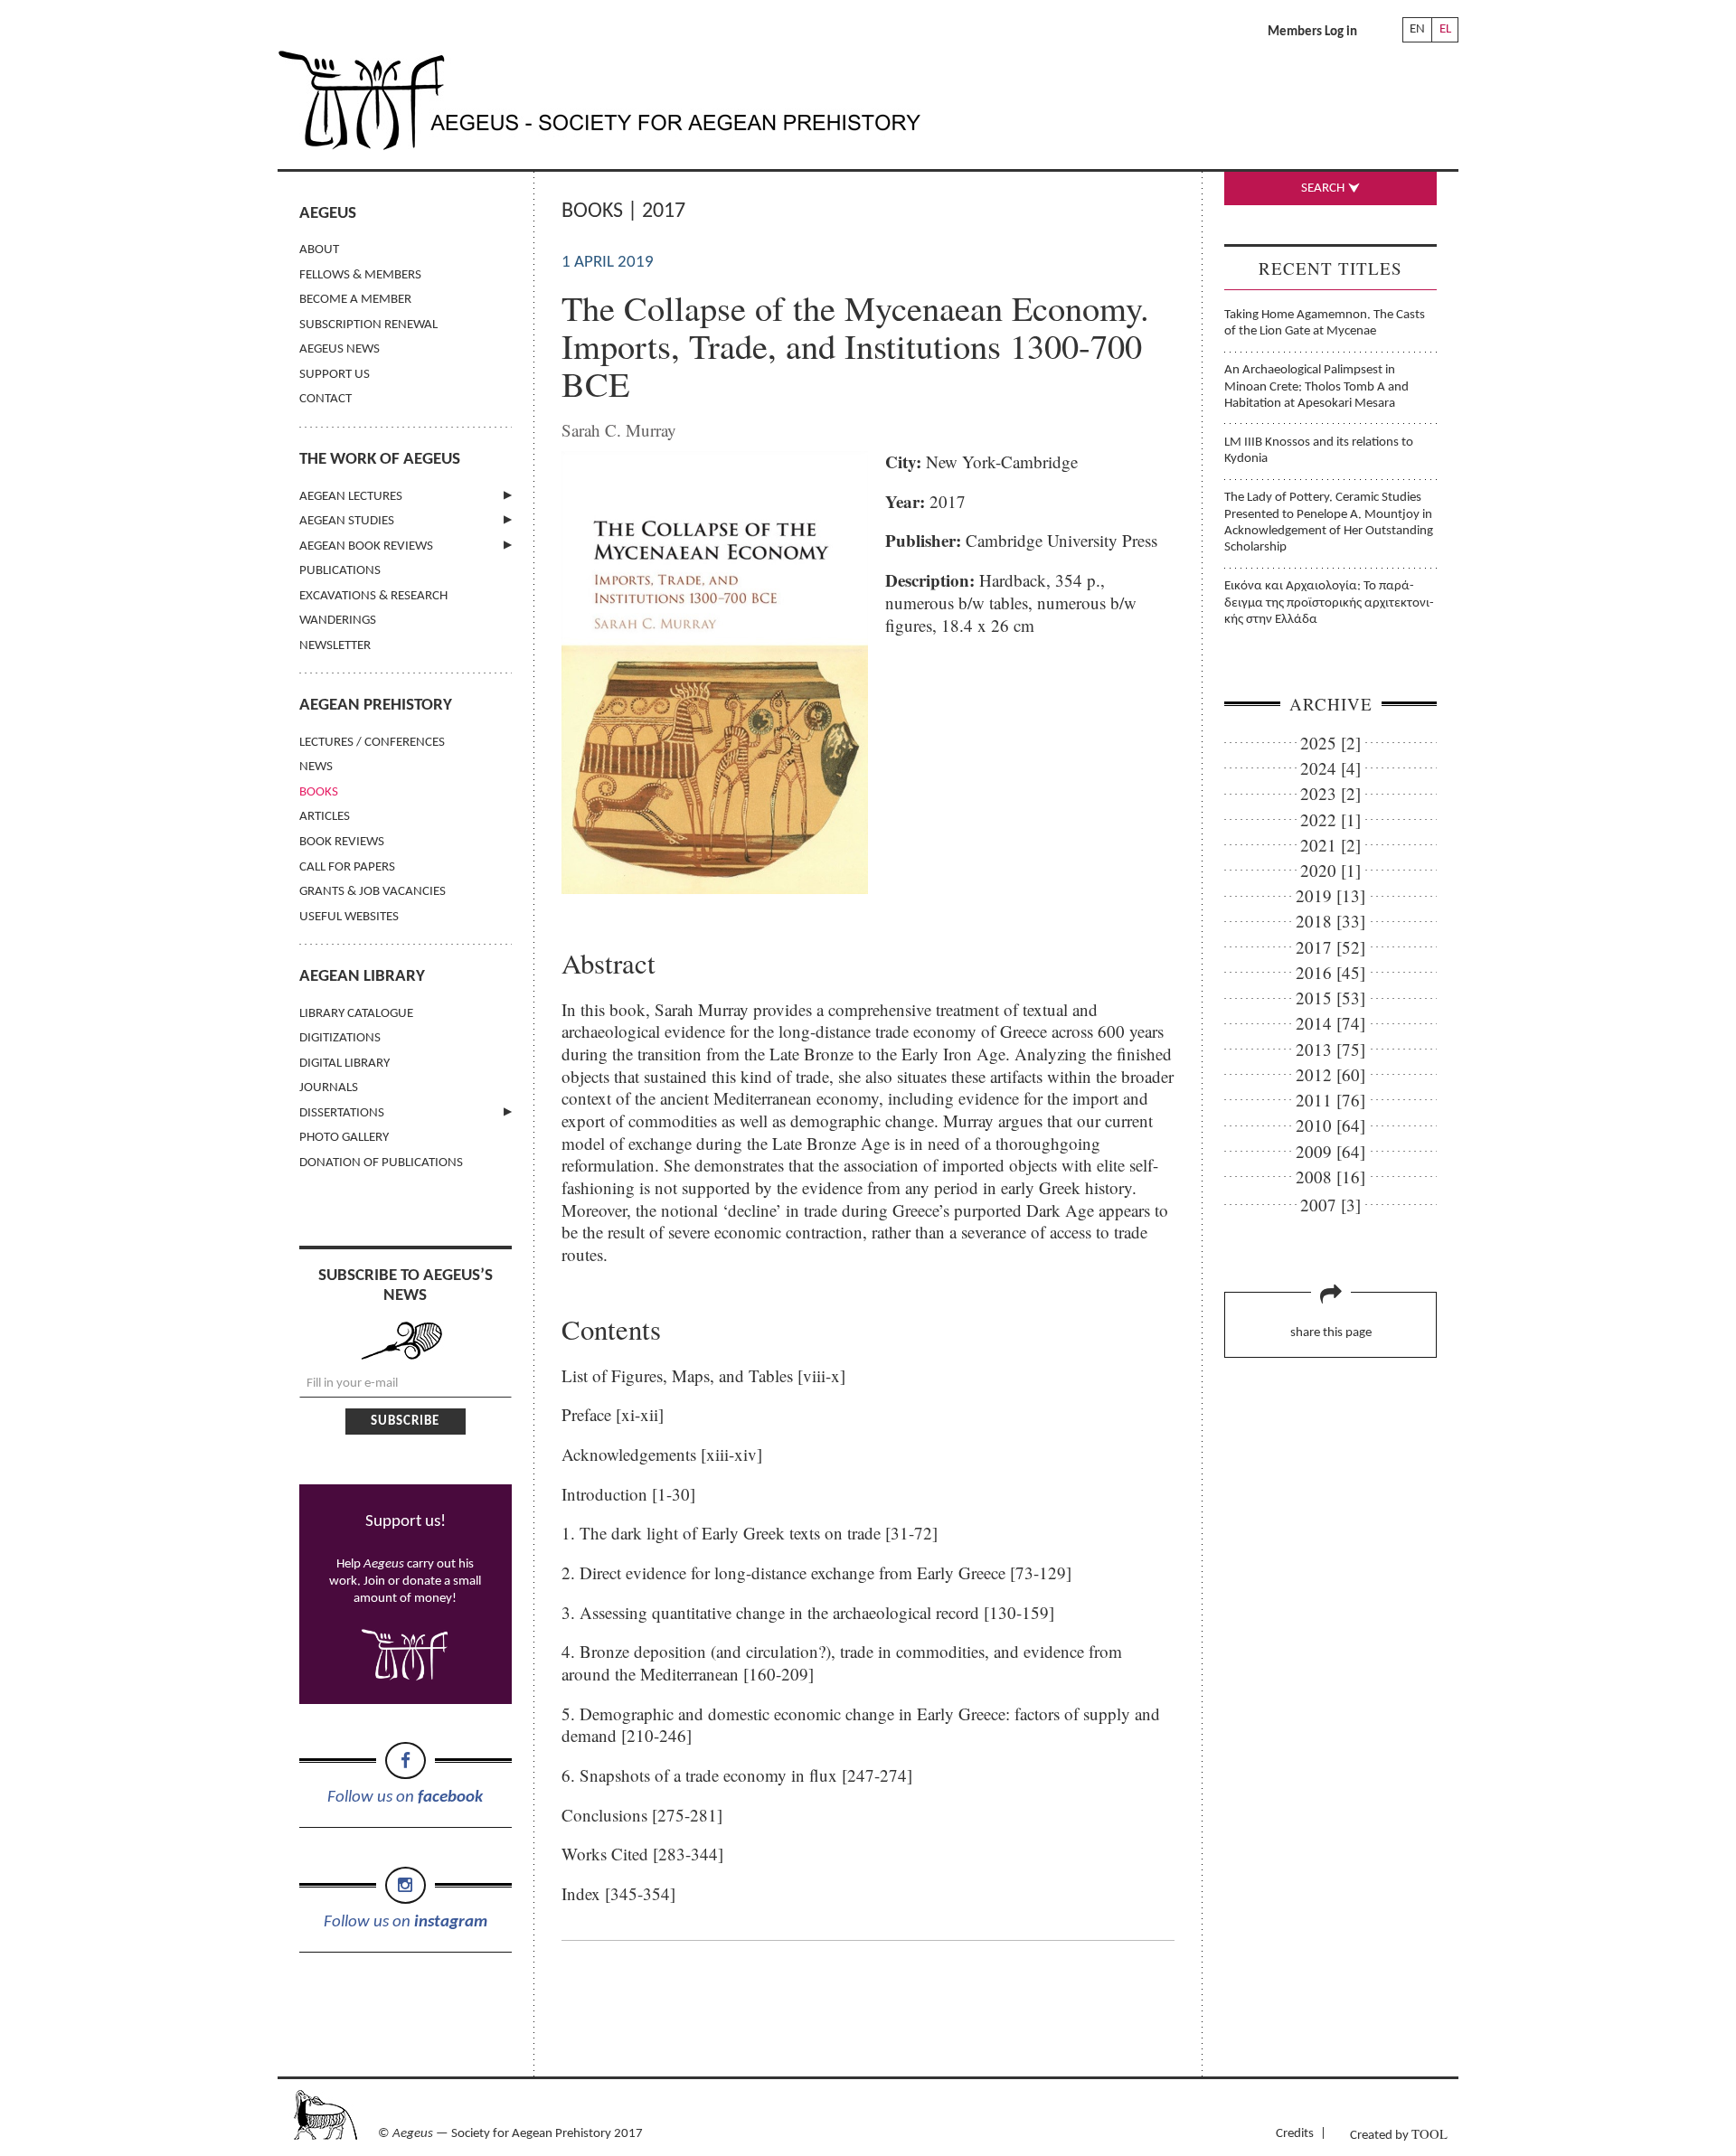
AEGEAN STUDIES (347, 521)
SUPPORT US (335, 375)
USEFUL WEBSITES (349, 917)
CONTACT (325, 399)
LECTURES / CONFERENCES (372, 743)
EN (1417, 29)
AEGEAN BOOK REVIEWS (366, 546)
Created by (1399, 2134)
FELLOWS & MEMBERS (360, 275)
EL (1445, 29)
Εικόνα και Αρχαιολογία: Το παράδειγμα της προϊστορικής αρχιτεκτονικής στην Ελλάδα (1329, 603)
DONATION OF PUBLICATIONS (381, 1163)
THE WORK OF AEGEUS (380, 460)
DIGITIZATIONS (340, 1038)
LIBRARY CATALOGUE (356, 1014)
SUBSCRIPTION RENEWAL (368, 325)
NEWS (316, 767)
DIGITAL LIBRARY (344, 1064)
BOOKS (319, 792)
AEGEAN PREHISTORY (376, 706)
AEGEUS (328, 214)
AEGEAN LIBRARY (362, 977)
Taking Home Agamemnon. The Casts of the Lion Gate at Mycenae (1325, 323)
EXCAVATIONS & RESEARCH (373, 596)
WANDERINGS (338, 621)
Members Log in (1312, 32)
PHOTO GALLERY (344, 1138)
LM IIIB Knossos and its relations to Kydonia (1319, 451)
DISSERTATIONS (342, 1113)
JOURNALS (329, 1088)
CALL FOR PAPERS (347, 867)
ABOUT (319, 250)
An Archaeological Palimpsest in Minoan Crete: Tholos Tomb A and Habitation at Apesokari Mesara (1316, 387)
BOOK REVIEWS (342, 842)
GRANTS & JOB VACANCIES (373, 892)
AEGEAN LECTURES (351, 497)
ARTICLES (325, 817)
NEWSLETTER (335, 646)
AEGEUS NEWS (340, 349)
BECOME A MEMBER (355, 300)
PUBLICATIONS (340, 571)
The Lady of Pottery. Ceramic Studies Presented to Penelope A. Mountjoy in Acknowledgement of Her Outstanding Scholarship (1329, 523)
